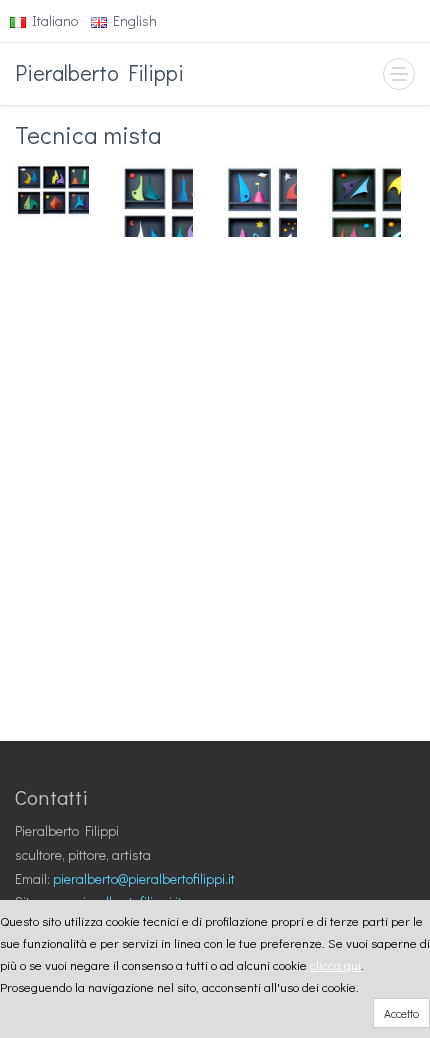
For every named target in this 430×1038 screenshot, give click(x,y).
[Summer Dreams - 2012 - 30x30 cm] (156, 200)
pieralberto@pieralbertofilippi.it (144, 878)
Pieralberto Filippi (99, 72)
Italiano (52, 20)
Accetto (401, 1013)
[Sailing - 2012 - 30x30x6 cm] (260, 200)
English (132, 20)
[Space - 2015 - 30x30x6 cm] (364, 200)
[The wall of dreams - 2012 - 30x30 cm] (52, 190)
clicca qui (335, 964)
